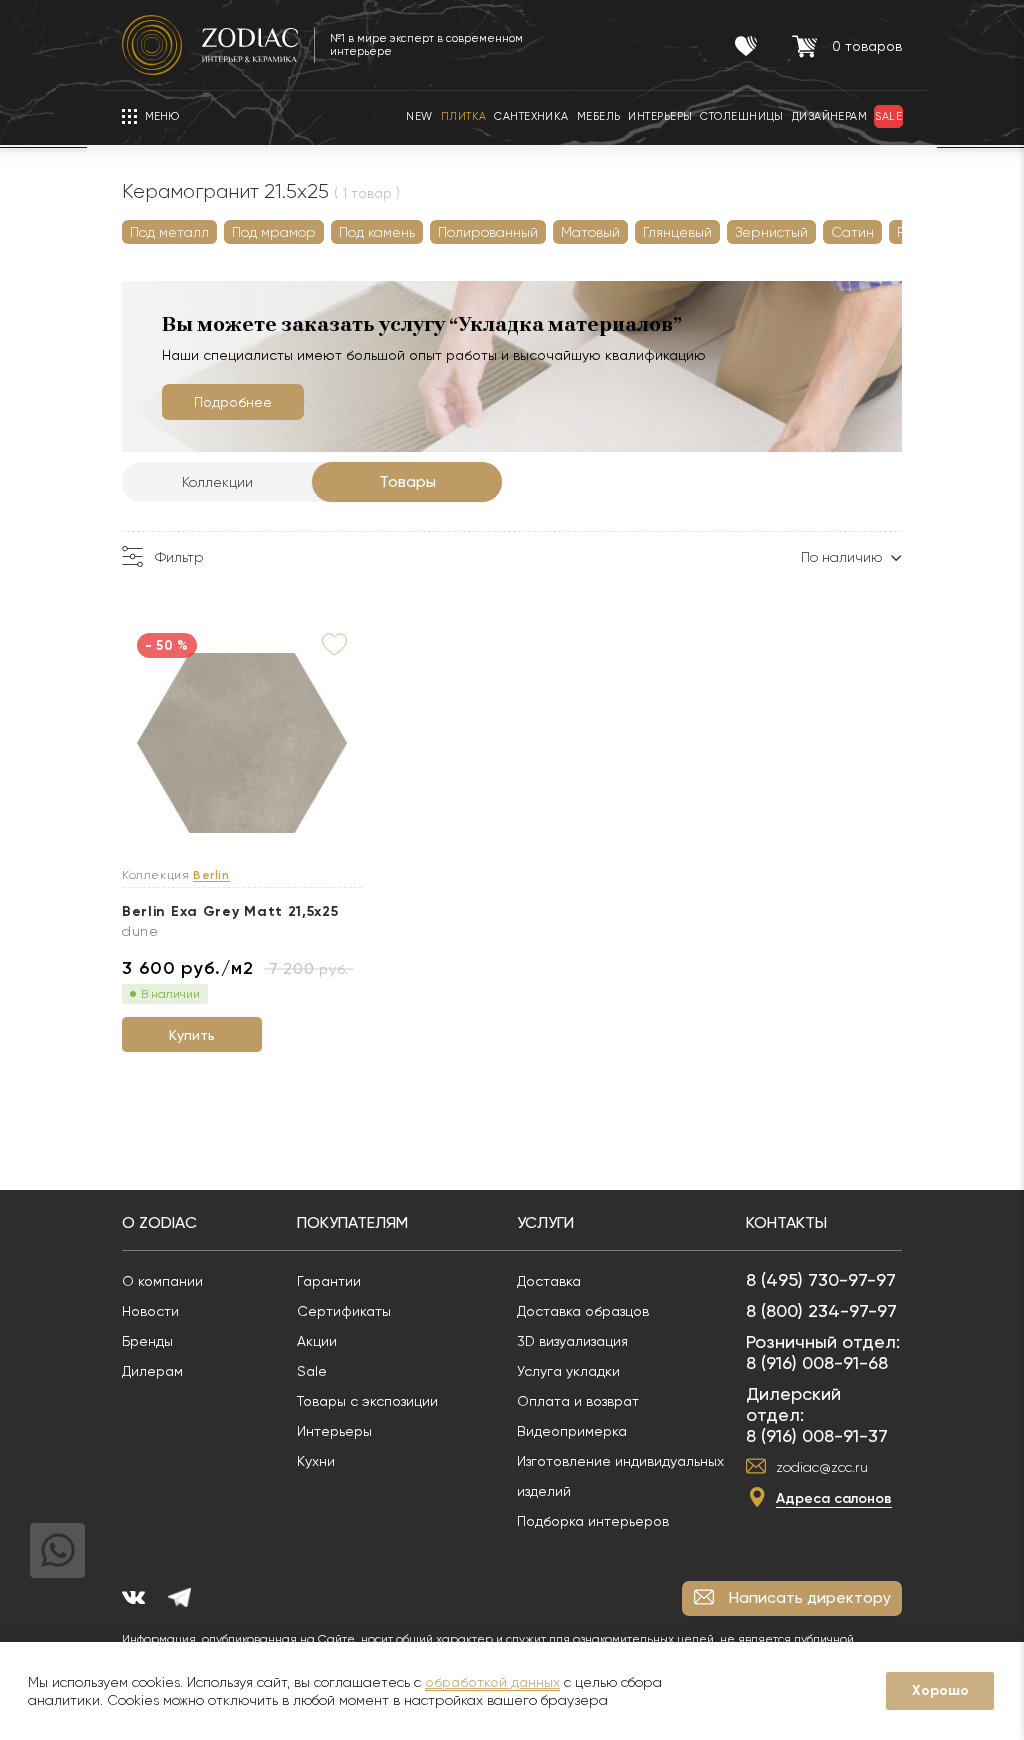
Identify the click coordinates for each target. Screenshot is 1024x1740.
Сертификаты (344, 1311)
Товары (407, 481)
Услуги (545, 1222)
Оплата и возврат (578, 1401)
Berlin (211, 875)
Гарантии (329, 1281)
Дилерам (152, 1371)
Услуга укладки (568, 1371)
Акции (317, 1341)
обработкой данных (492, 1682)
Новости (150, 1311)
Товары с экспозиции (367, 1401)
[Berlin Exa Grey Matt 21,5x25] (242, 744)
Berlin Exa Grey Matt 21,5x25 (230, 911)
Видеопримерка (572, 1431)
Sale (312, 1371)
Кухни (316, 1461)
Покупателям (352, 1222)
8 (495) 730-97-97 (821, 1279)
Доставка (549, 1281)
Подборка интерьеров (593, 1521)
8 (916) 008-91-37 (817, 1435)
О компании (162, 1281)
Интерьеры (334, 1431)
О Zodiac (159, 1222)
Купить (192, 1035)
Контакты (786, 1222)
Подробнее (233, 402)
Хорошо (940, 1690)
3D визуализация (572, 1341)
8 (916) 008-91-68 (817, 1362)
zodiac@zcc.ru (822, 1467)
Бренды (147, 1341)
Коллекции (217, 482)
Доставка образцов (583, 1311)
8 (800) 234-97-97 (821, 1310)
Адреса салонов (834, 1498)
